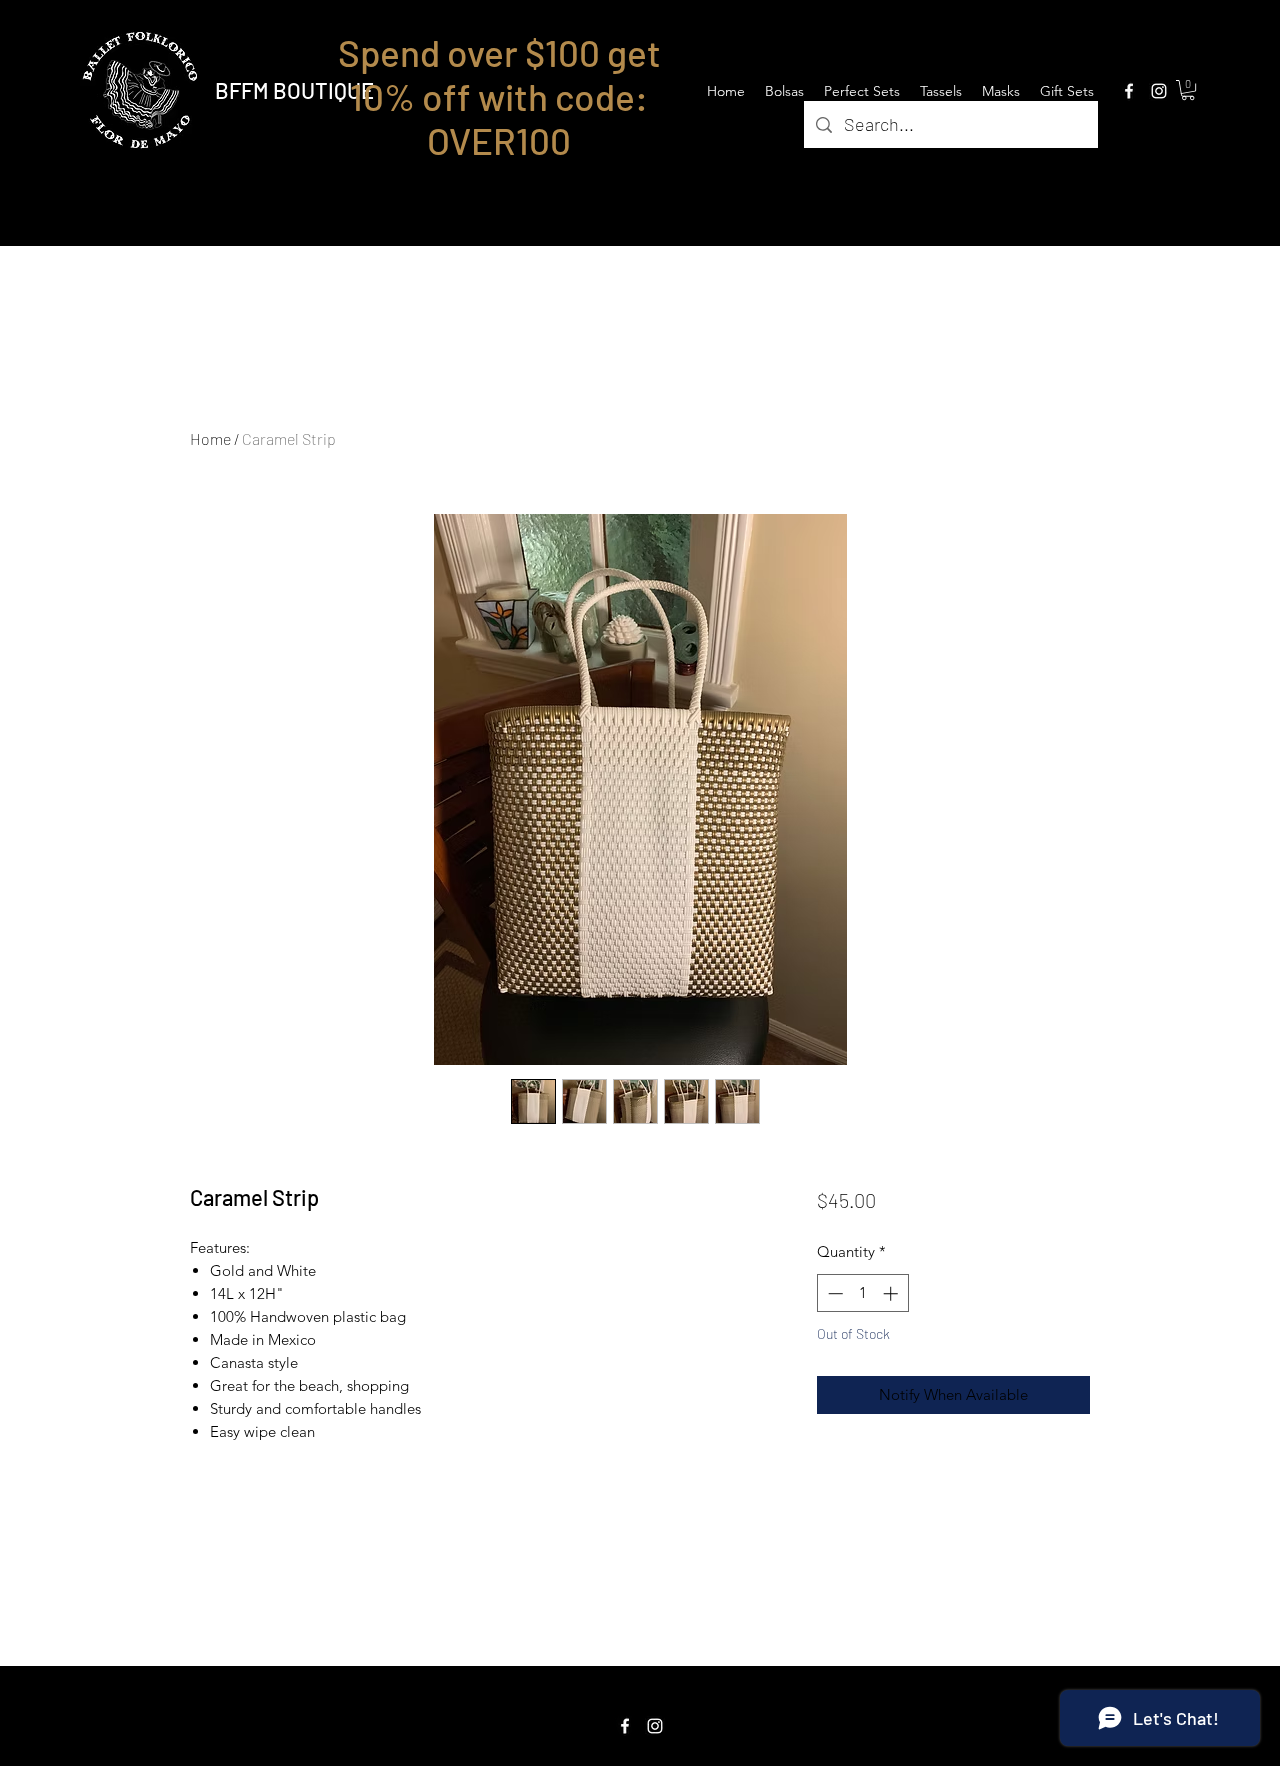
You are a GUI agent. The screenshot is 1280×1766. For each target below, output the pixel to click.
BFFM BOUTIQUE (294, 90)
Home (210, 438)
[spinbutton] (862, 1293)
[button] (1188, 90)
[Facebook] (1129, 91)
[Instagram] (1159, 91)
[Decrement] (833, 1293)
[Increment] (892, 1293)
